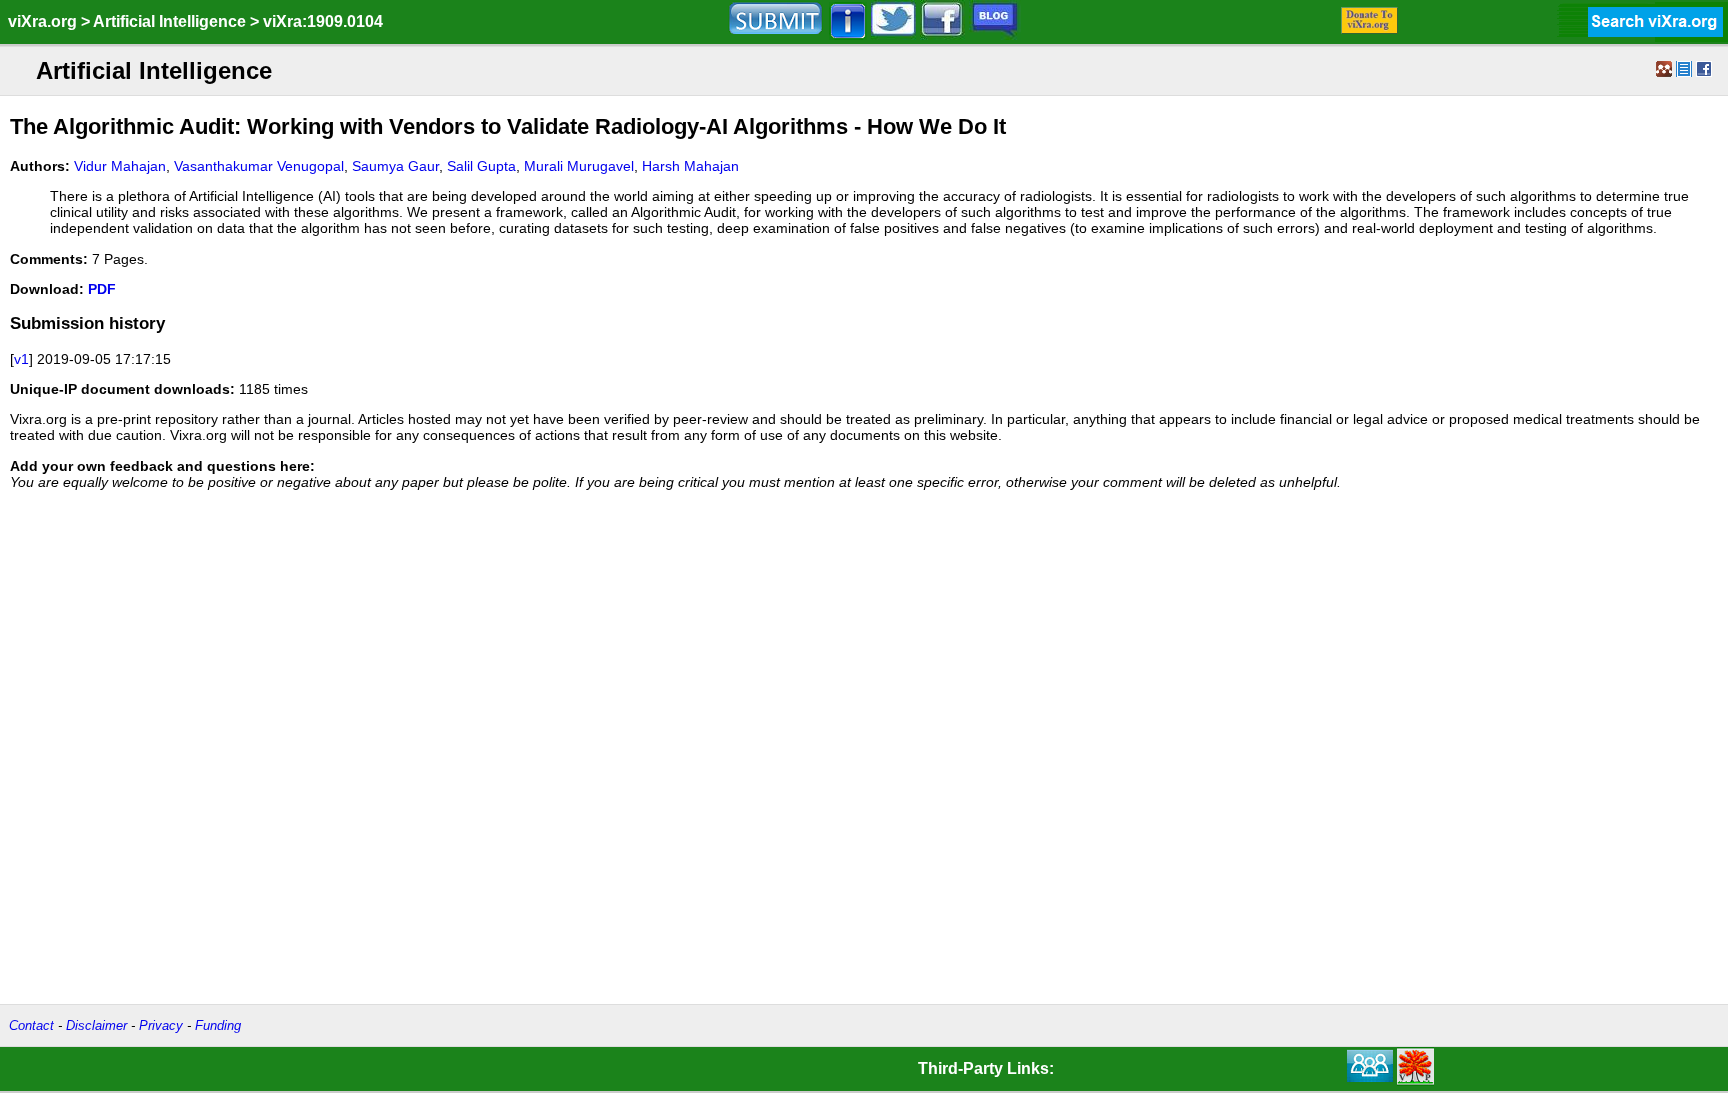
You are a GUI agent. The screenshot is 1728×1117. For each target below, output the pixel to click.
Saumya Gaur (395, 166)
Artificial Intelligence (169, 21)
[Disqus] (864, 754)
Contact (31, 1025)
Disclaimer (96, 1025)
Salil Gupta (481, 166)
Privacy (161, 1025)
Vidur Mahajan (120, 166)
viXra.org (42, 21)
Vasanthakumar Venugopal (259, 166)
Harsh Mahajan (690, 166)
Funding (218, 1025)
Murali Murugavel (579, 166)
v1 (21, 359)
